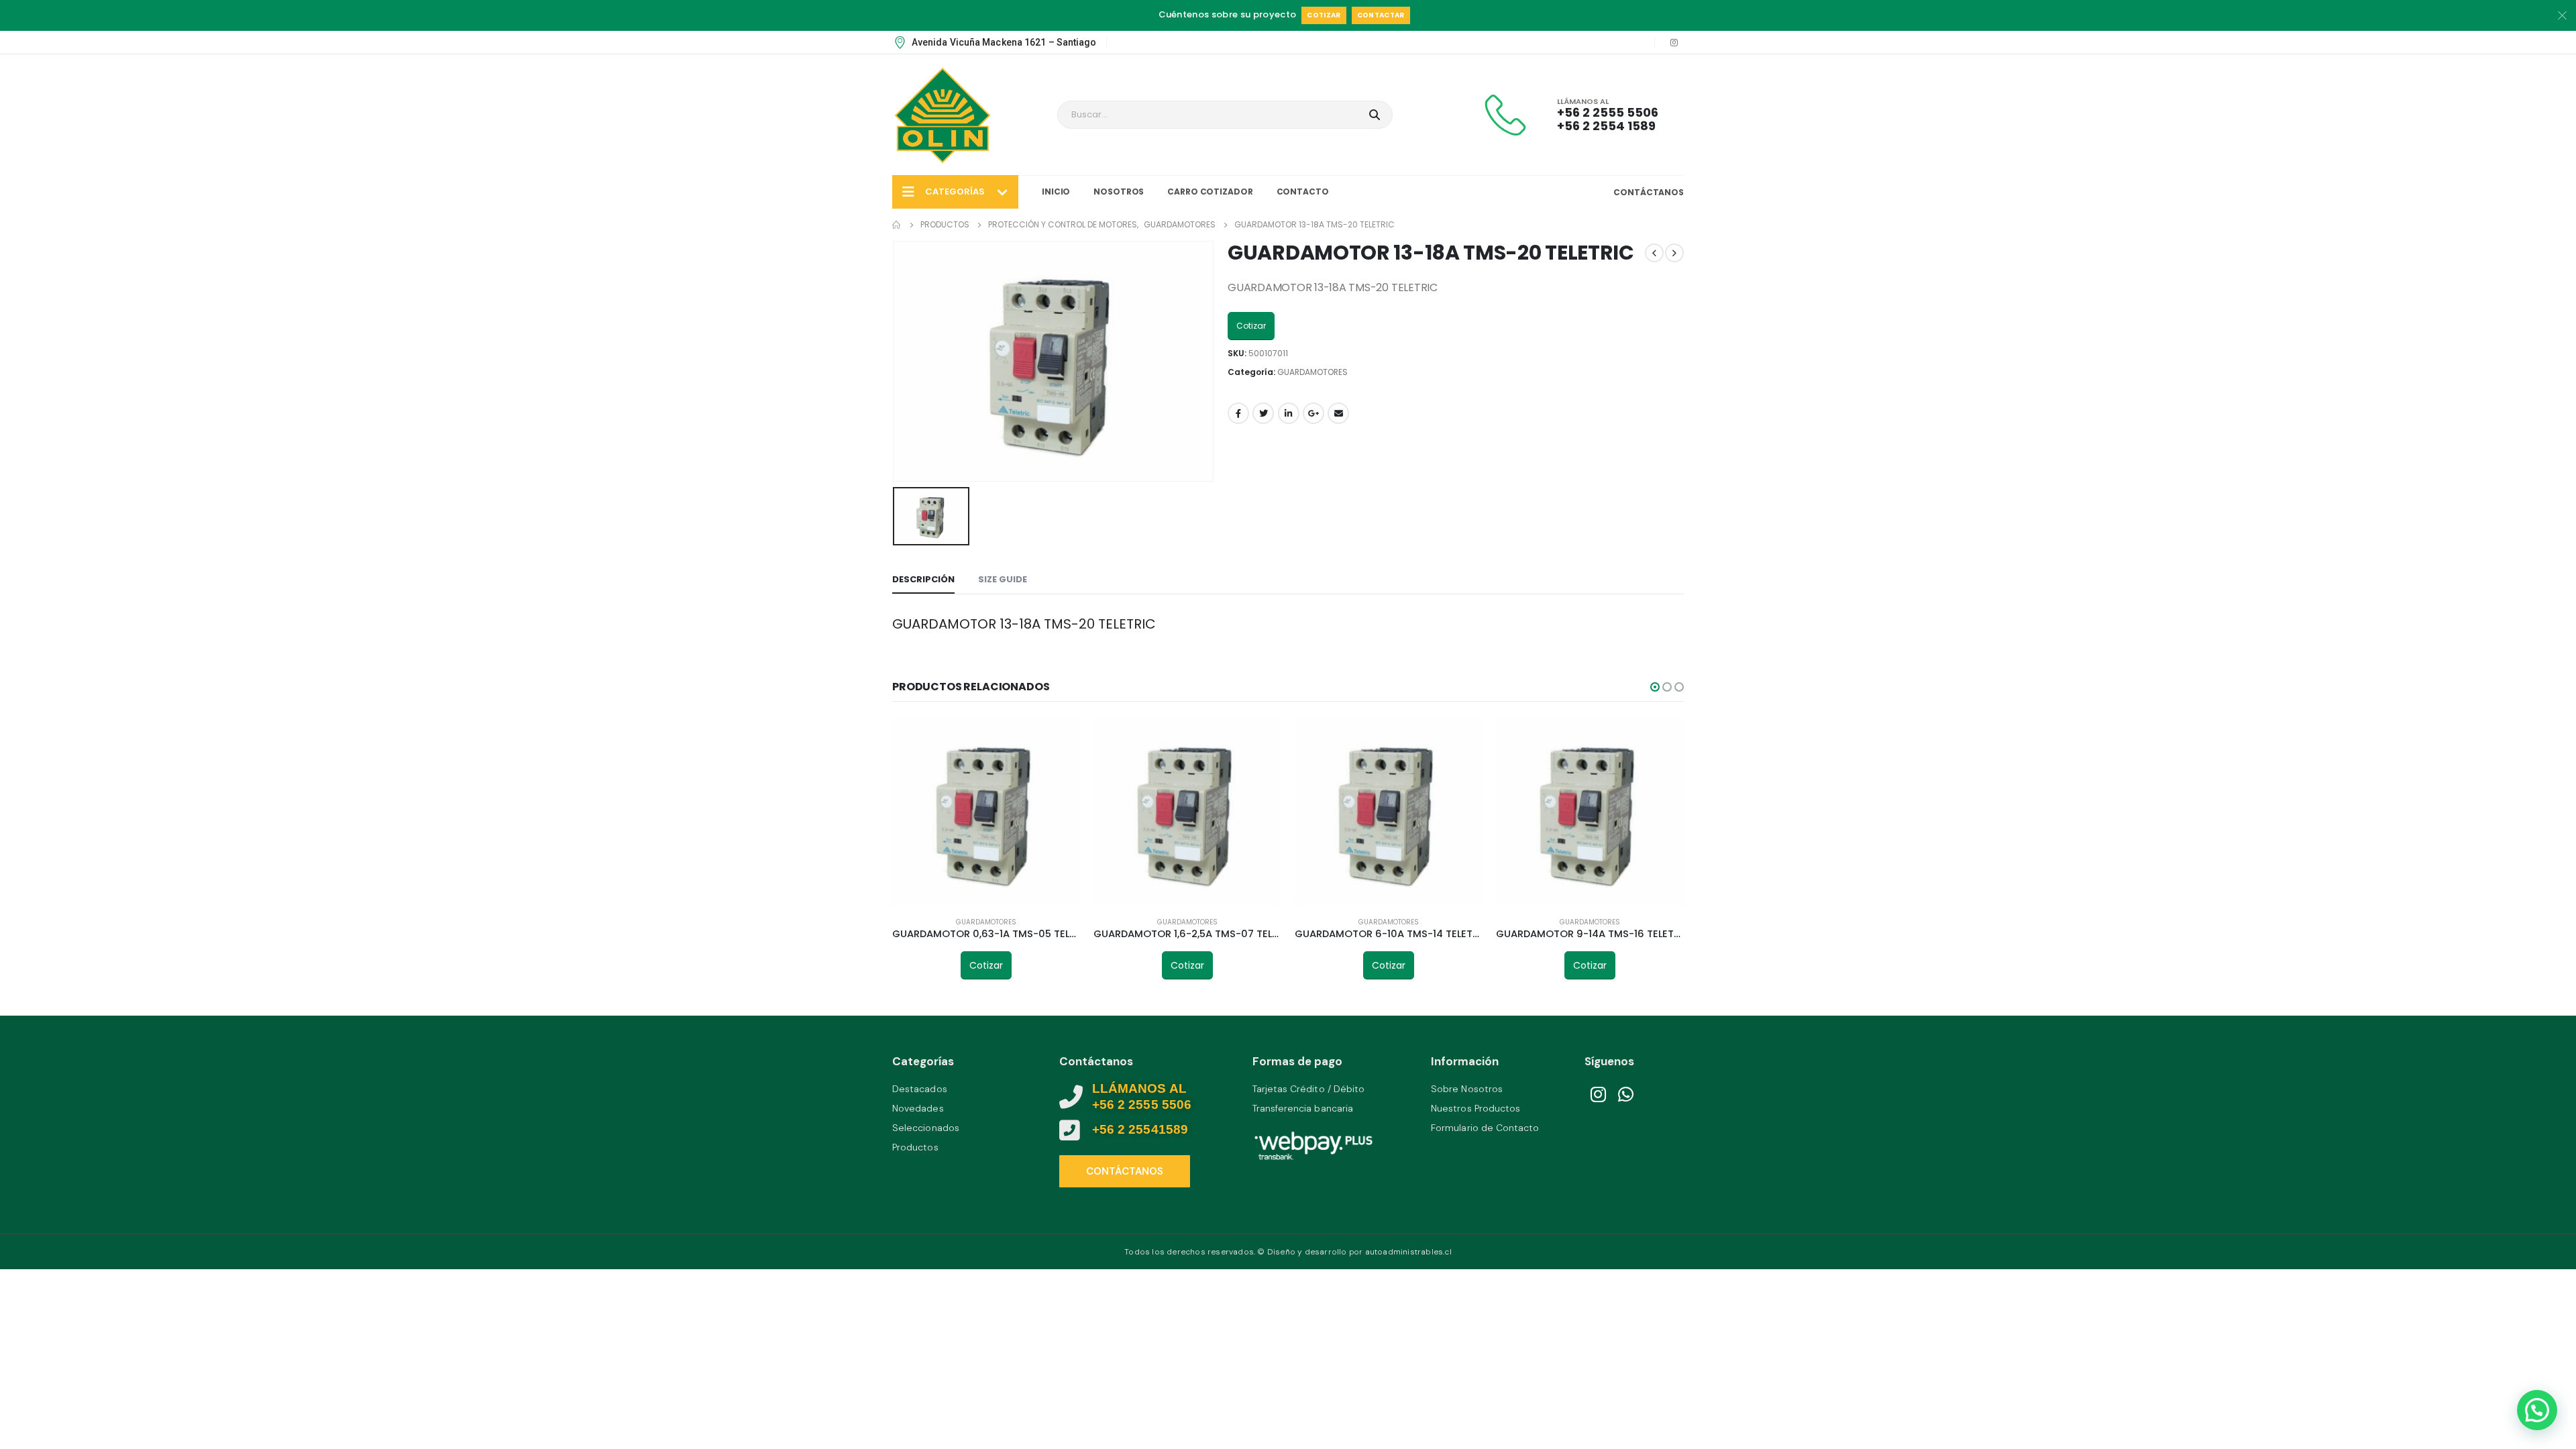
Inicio (1056, 192)
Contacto (1303, 192)
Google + (1313, 413)
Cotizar (1324, 15)
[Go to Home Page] (897, 225)
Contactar (1381, 15)
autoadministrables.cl (1408, 1252)
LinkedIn (1289, 413)
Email (1338, 413)
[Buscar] (1374, 115)
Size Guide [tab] (1003, 579)
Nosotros (1119, 192)
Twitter (1263, 413)
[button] (1655, 687)
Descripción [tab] (923, 579)
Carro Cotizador (1210, 192)
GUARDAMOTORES (1312, 372)
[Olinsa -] (943, 115)
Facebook (1238, 413)
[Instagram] (1674, 42)
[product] (986, 812)
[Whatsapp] (1626, 1095)
